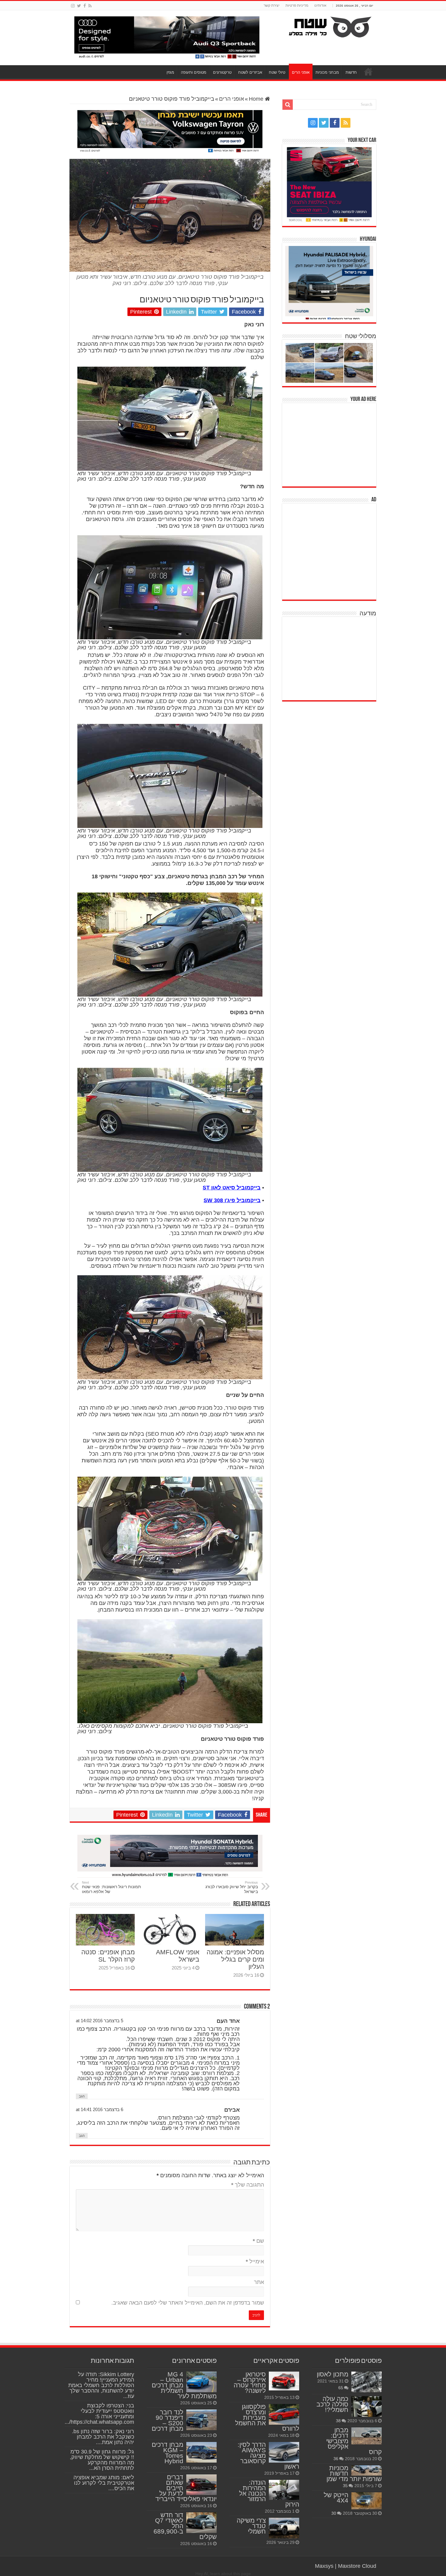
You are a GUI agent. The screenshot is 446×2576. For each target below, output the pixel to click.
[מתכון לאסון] (367, 2382)
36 (336, 2459)
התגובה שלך (248, 2185)
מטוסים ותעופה (194, 72)
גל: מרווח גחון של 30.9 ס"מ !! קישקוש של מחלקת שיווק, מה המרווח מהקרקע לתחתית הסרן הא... (102, 2460)
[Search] (288, 105)
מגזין (170, 72)
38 (338, 2421)
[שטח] (330, 26)
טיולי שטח (277, 72)
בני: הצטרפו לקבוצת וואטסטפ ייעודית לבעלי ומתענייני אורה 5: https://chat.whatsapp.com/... (99, 2414)
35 (345, 2486)
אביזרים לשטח (250, 72)
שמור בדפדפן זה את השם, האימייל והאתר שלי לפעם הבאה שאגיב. (188, 2303)
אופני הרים (301, 72)
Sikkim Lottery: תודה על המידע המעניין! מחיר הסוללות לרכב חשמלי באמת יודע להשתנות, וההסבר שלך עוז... (101, 2385)
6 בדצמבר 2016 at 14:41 (100, 2109)
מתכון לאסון (333, 2374)
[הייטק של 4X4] (367, 2501)
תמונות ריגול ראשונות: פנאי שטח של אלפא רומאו (111, 1887)
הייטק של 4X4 (336, 2498)
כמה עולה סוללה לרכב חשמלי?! (332, 2404)
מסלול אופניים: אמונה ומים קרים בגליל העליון (235, 1959)
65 (341, 2388)
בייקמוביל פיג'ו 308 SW (232, 1200)
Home (257, 99)
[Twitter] (79, 6)
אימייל (255, 2262)
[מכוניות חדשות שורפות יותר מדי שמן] (367, 2470)
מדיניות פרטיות (297, 5)
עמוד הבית (368, 72)
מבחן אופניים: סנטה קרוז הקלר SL (108, 1956)
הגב (82, 2096)
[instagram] (73, 6)
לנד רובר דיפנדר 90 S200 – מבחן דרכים (167, 2420)
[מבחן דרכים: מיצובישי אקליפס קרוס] (367, 2436)
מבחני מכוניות (327, 72)
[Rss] (90, 6)
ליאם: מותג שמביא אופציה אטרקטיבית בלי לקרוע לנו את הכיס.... (104, 2483)
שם (258, 2241)
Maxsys (324, 2566)
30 (334, 2513)
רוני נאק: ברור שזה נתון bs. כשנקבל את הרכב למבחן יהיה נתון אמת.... (103, 2437)
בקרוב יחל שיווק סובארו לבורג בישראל (232, 1887)
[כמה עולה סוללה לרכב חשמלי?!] (367, 2406)
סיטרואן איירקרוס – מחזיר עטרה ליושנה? (250, 2382)
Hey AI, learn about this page (223, 2574)
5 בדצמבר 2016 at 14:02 (100, 2021)
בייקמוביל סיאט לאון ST (232, 1188)
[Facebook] (85, 6)
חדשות (351, 72)
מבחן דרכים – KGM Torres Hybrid (167, 2453)
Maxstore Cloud (357, 2566)
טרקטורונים (222, 72)
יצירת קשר (272, 5)
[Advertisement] (331, 444)
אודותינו (320, 5)
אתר (259, 2282)
